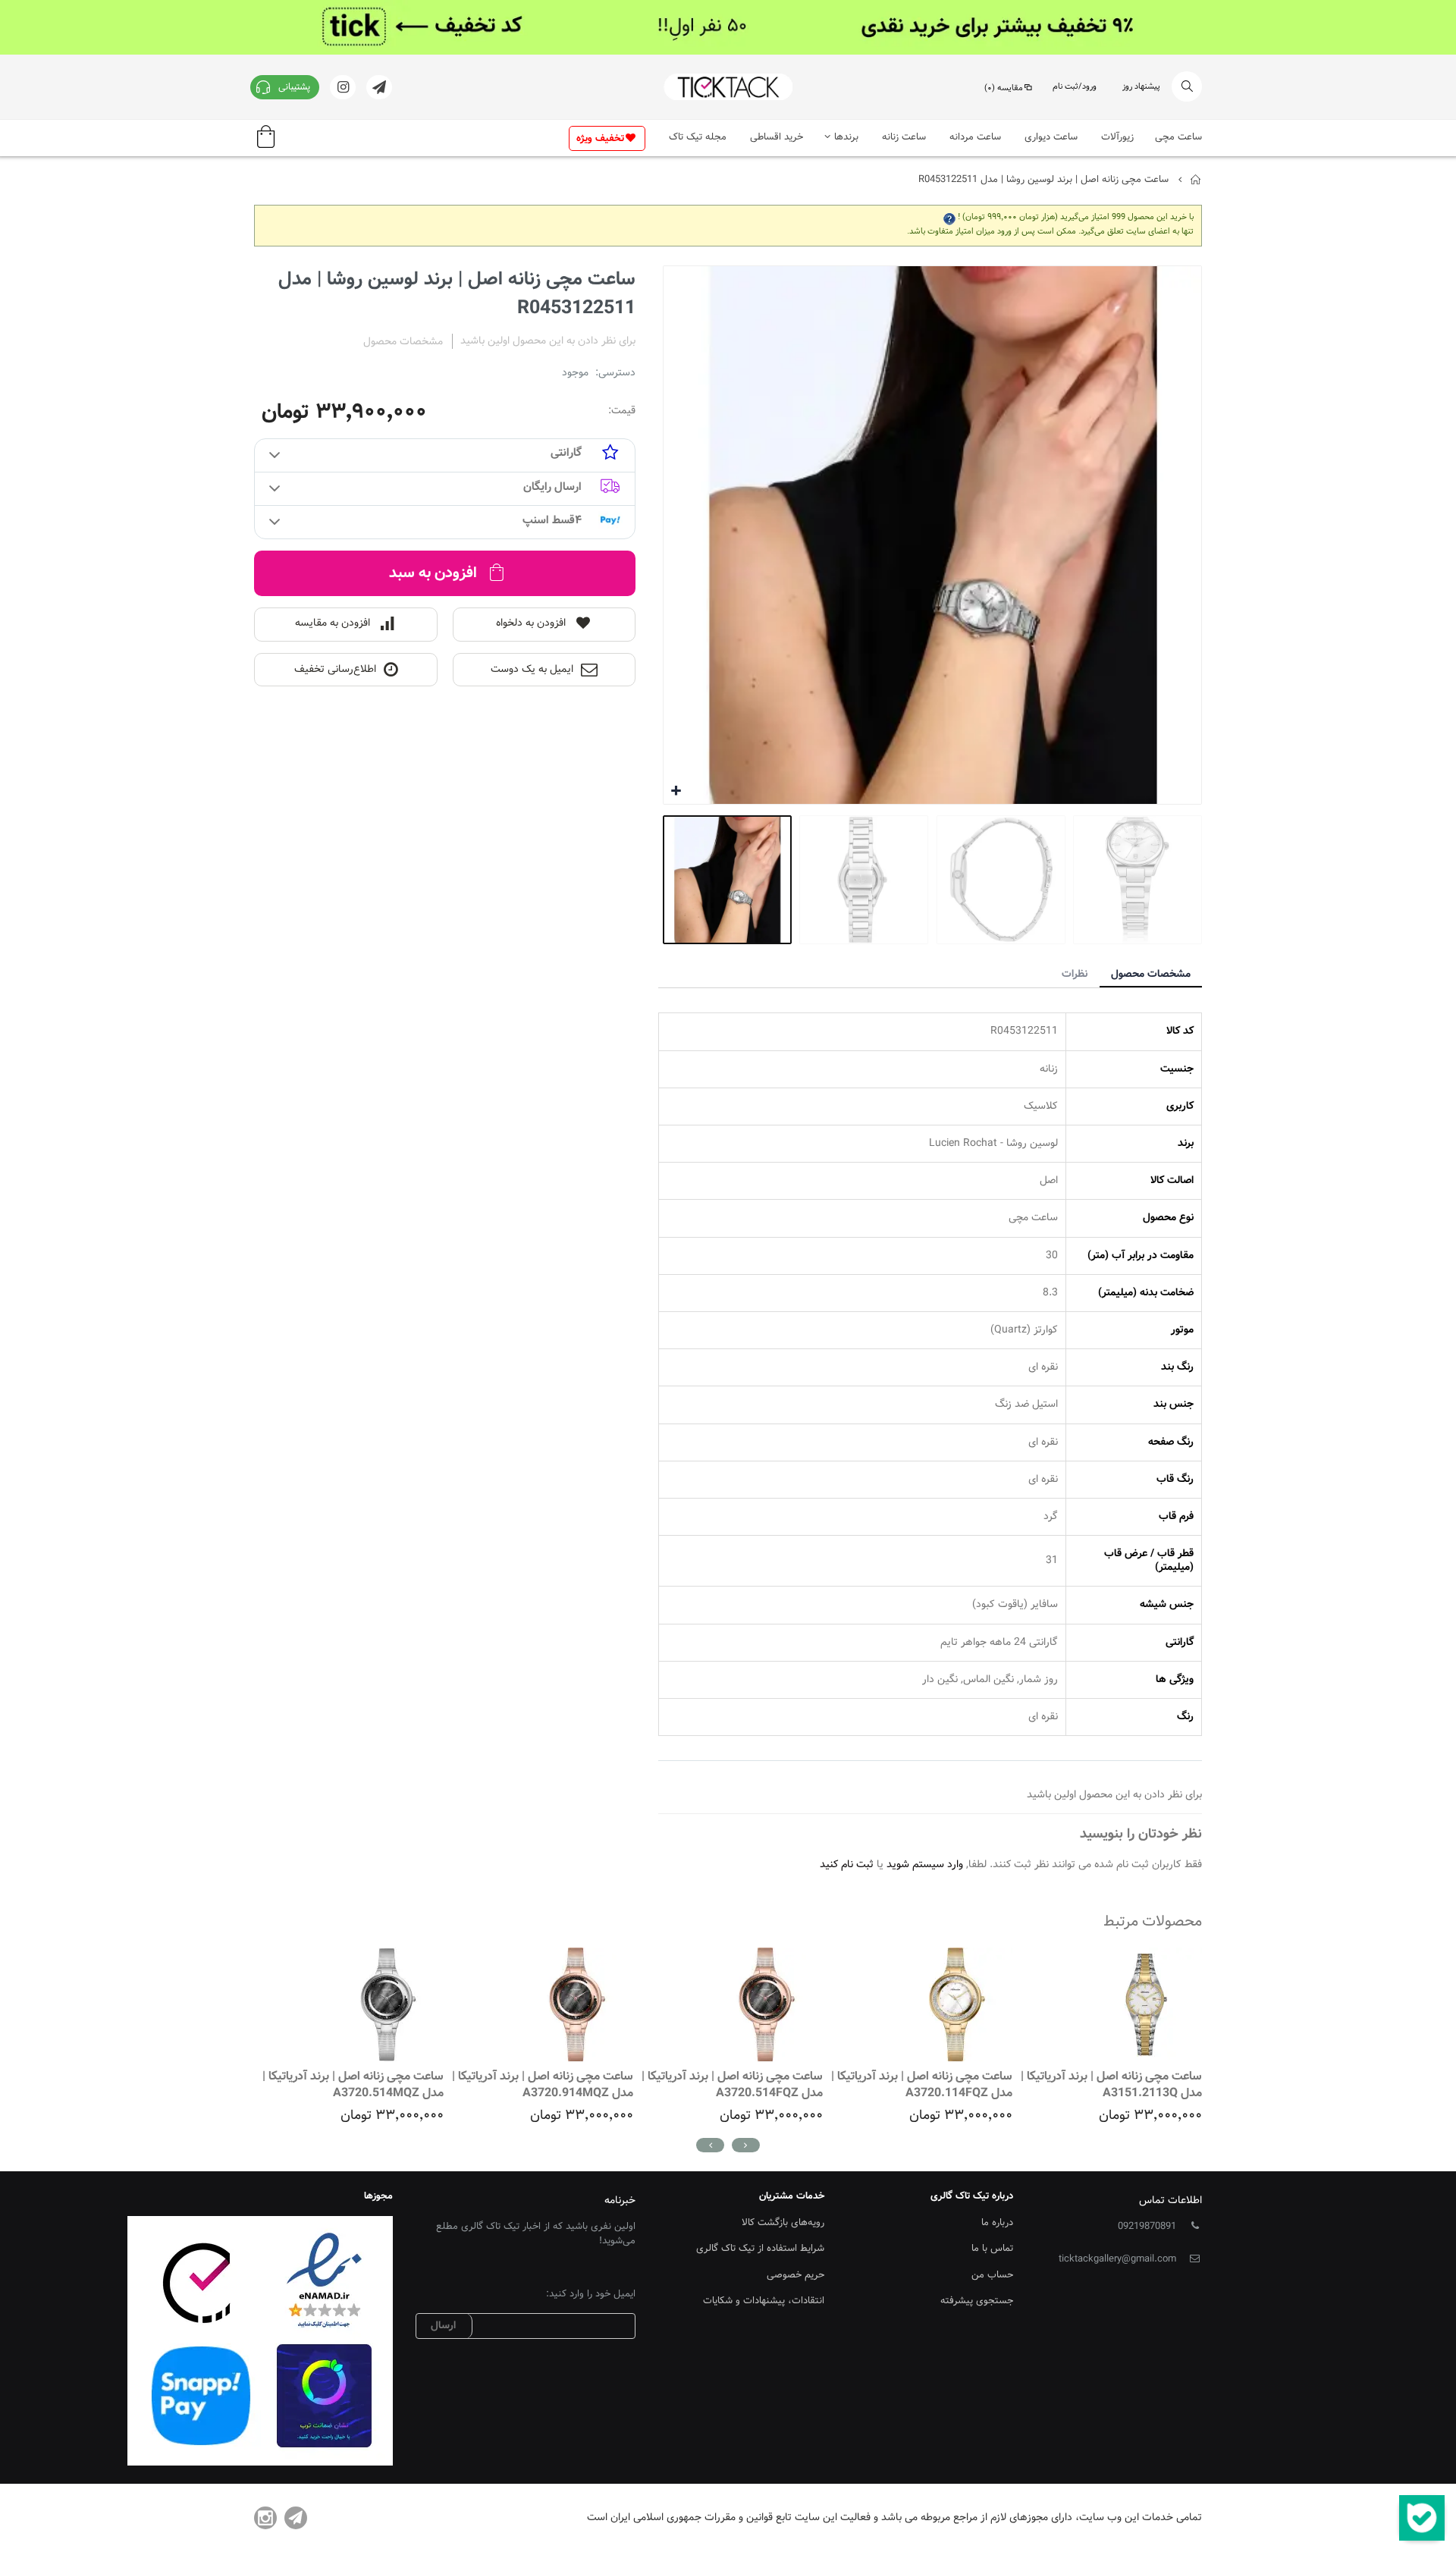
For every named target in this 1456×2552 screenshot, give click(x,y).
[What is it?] (949, 217)
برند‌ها (846, 137)
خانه (1196, 180)
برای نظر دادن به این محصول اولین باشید (548, 341)
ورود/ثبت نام (1075, 87)
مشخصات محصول (1151, 975)
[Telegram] (296, 2518)
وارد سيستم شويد (925, 1865)
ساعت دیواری (1051, 137)
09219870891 (1147, 2227)
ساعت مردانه (975, 137)
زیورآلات (1117, 137)
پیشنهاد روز (1141, 87)
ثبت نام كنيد (847, 1865)
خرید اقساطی (777, 137)
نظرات (1075, 975)
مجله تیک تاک (698, 137)
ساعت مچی (1178, 137)
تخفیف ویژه (600, 139)
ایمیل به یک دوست (532, 670)
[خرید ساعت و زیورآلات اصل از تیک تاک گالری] (728, 87)
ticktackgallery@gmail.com (1117, 2259)
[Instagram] (265, 2518)
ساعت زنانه (904, 137)
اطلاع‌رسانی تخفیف (335, 670)
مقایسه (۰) (1004, 88)
